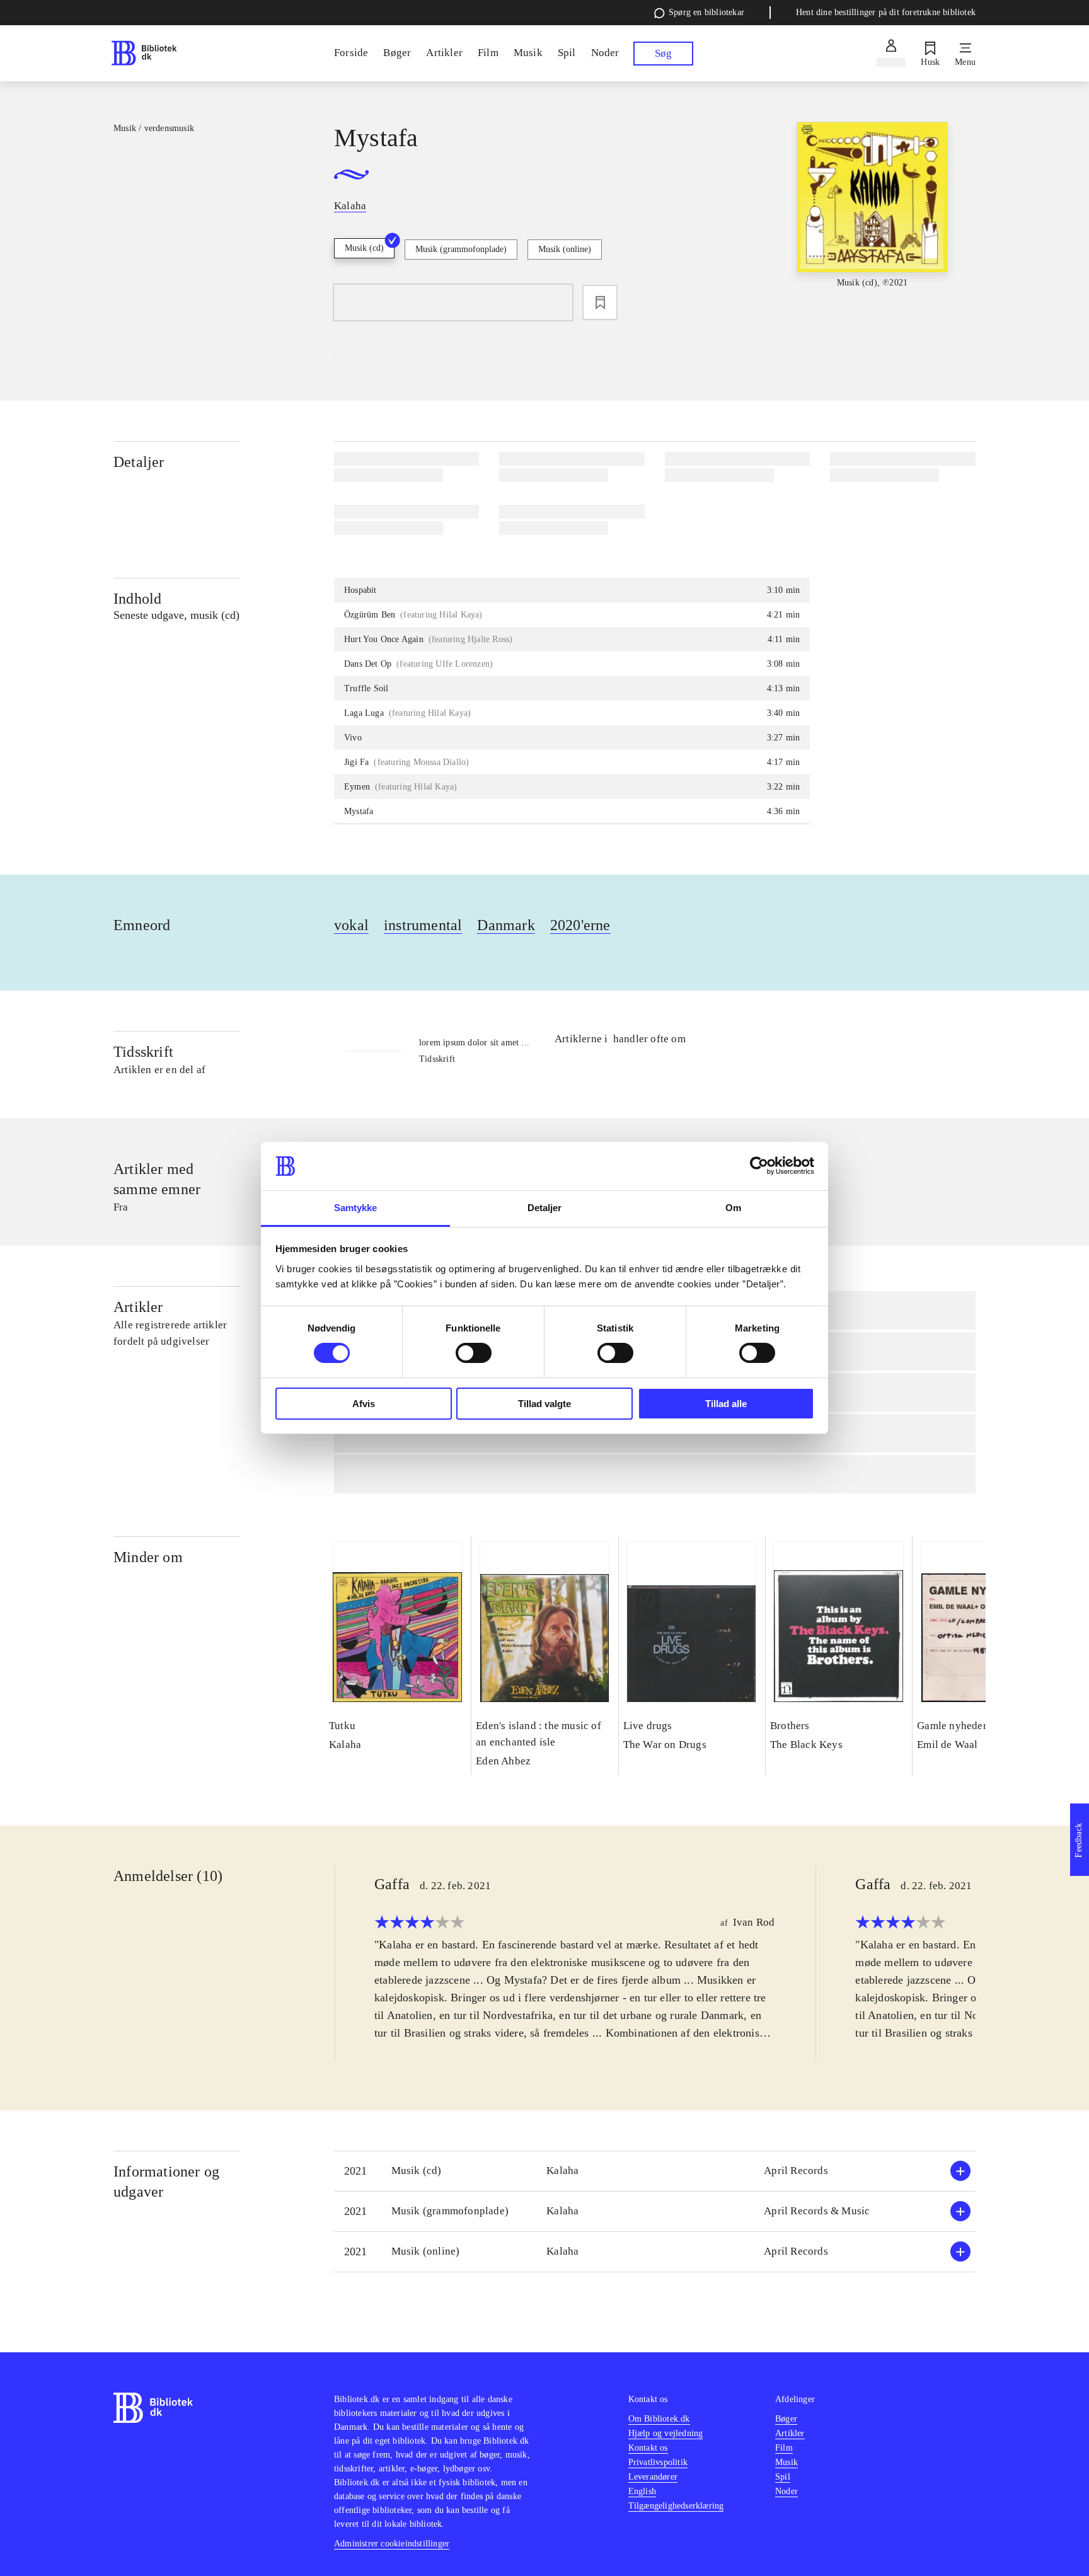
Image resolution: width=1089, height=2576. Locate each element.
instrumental (423, 925)
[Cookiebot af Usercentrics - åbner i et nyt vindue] (759, 1166)
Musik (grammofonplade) (461, 249)
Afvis (364, 1404)
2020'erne (580, 925)
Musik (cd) (364, 248)
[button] (655, 2171)
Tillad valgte (544, 1404)
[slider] (872, 216)
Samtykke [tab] (356, 1208)
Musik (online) (565, 249)
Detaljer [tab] (545, 1208)
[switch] (474, 1353)
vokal (351, 925)
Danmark (506, 925)
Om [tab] (733, 1208)
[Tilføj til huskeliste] (600, 302)
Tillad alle (726, 1404)
